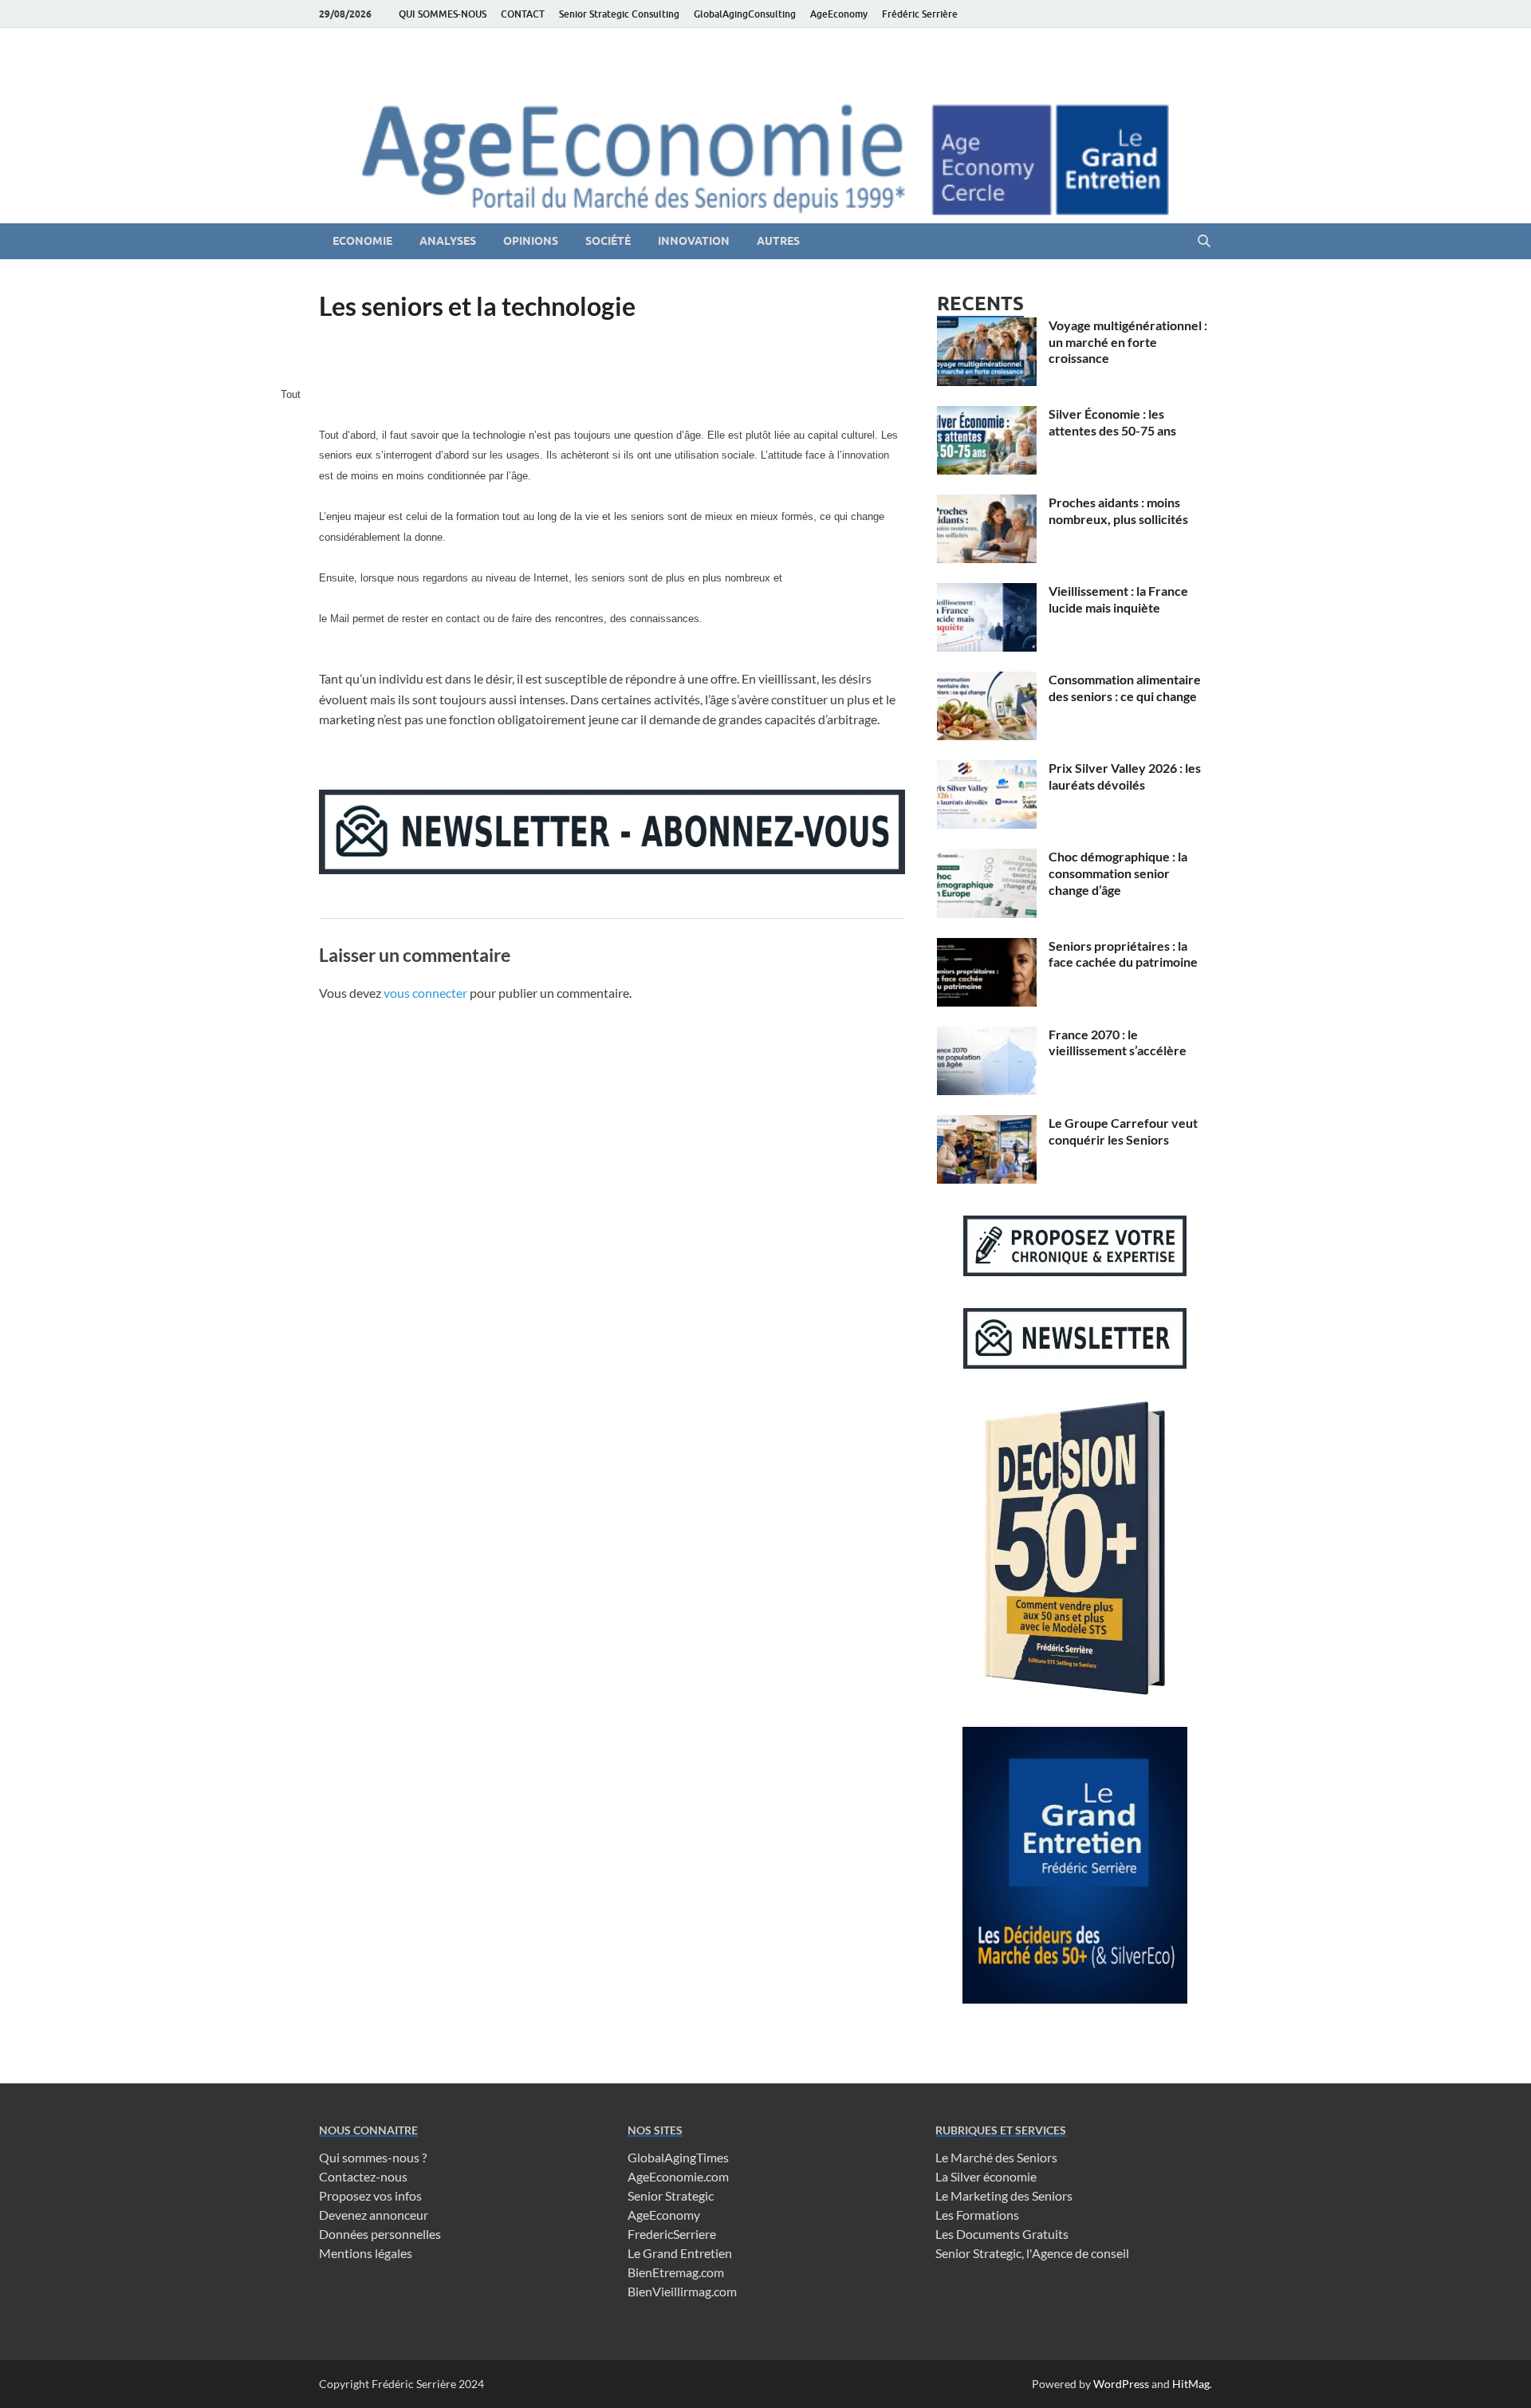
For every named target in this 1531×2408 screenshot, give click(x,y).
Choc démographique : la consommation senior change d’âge (1118, 873)
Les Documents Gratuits (1002, 2234)
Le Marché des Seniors (996, 2157)
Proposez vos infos (370, 2195)
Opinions (531, 241)
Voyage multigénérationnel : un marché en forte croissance (1128, 342)
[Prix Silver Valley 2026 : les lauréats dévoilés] (987, 769)
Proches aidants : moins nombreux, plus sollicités (1118, 510)
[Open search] (1204, 242)
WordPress (1121, 2384)
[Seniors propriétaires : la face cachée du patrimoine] (987, 947)
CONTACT (523, 14)
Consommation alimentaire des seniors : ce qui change (1125, 688)
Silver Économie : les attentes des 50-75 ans (1112, 422)
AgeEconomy (839, 14)
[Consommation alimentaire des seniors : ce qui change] (987, 681)
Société (608, 241)
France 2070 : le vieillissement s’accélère (1118, 1042)
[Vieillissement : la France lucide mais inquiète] (987, 592)
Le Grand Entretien (680, 2253)
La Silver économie (986, 2176)
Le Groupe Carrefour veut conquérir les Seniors (1123, 1131)
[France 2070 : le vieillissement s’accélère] (987, 1036)
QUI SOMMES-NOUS (443, 14)
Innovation (694, 241)
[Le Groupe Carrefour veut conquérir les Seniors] (987, 1124)
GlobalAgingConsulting (745, 14)
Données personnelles (380, 2234)
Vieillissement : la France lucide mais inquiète (1118, 599)
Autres (778, 241)
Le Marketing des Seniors (1004, 2195)
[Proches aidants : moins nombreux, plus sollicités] (987, 504)
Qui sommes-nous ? (373, 2157)
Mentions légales (366, 2253)
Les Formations (977, 2215)
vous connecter (425, 993)
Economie (362, 241)
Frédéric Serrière (920, 14)
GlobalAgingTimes (678, 2157)
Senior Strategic (671, 2195)
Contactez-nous (363, 2176)
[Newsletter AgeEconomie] (612, 869)
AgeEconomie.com (678, 2176)
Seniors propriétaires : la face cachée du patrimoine (1123, 954)
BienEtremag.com (676, 2272)
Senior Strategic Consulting (619, 14)
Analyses (448, 241)
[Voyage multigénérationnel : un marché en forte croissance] (987, 327)
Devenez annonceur (374, 2215)
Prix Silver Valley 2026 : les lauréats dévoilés (1125, 776)
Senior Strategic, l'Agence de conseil (1032, 2253)
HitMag (1191, 2384)
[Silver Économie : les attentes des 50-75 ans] (987, 415)
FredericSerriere (672, 2234)
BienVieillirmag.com (682, 2291)
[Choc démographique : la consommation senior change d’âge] (987, 858)
